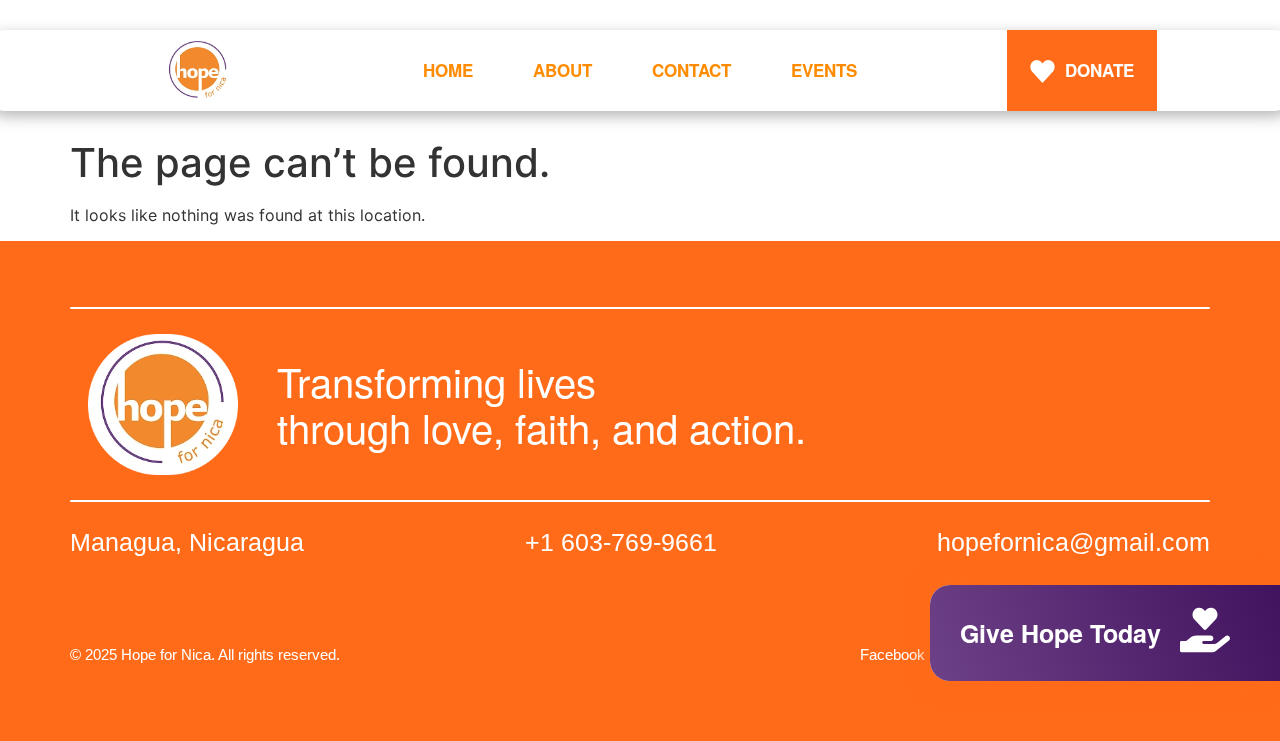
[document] (640, 370)
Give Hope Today (1060, 633)
